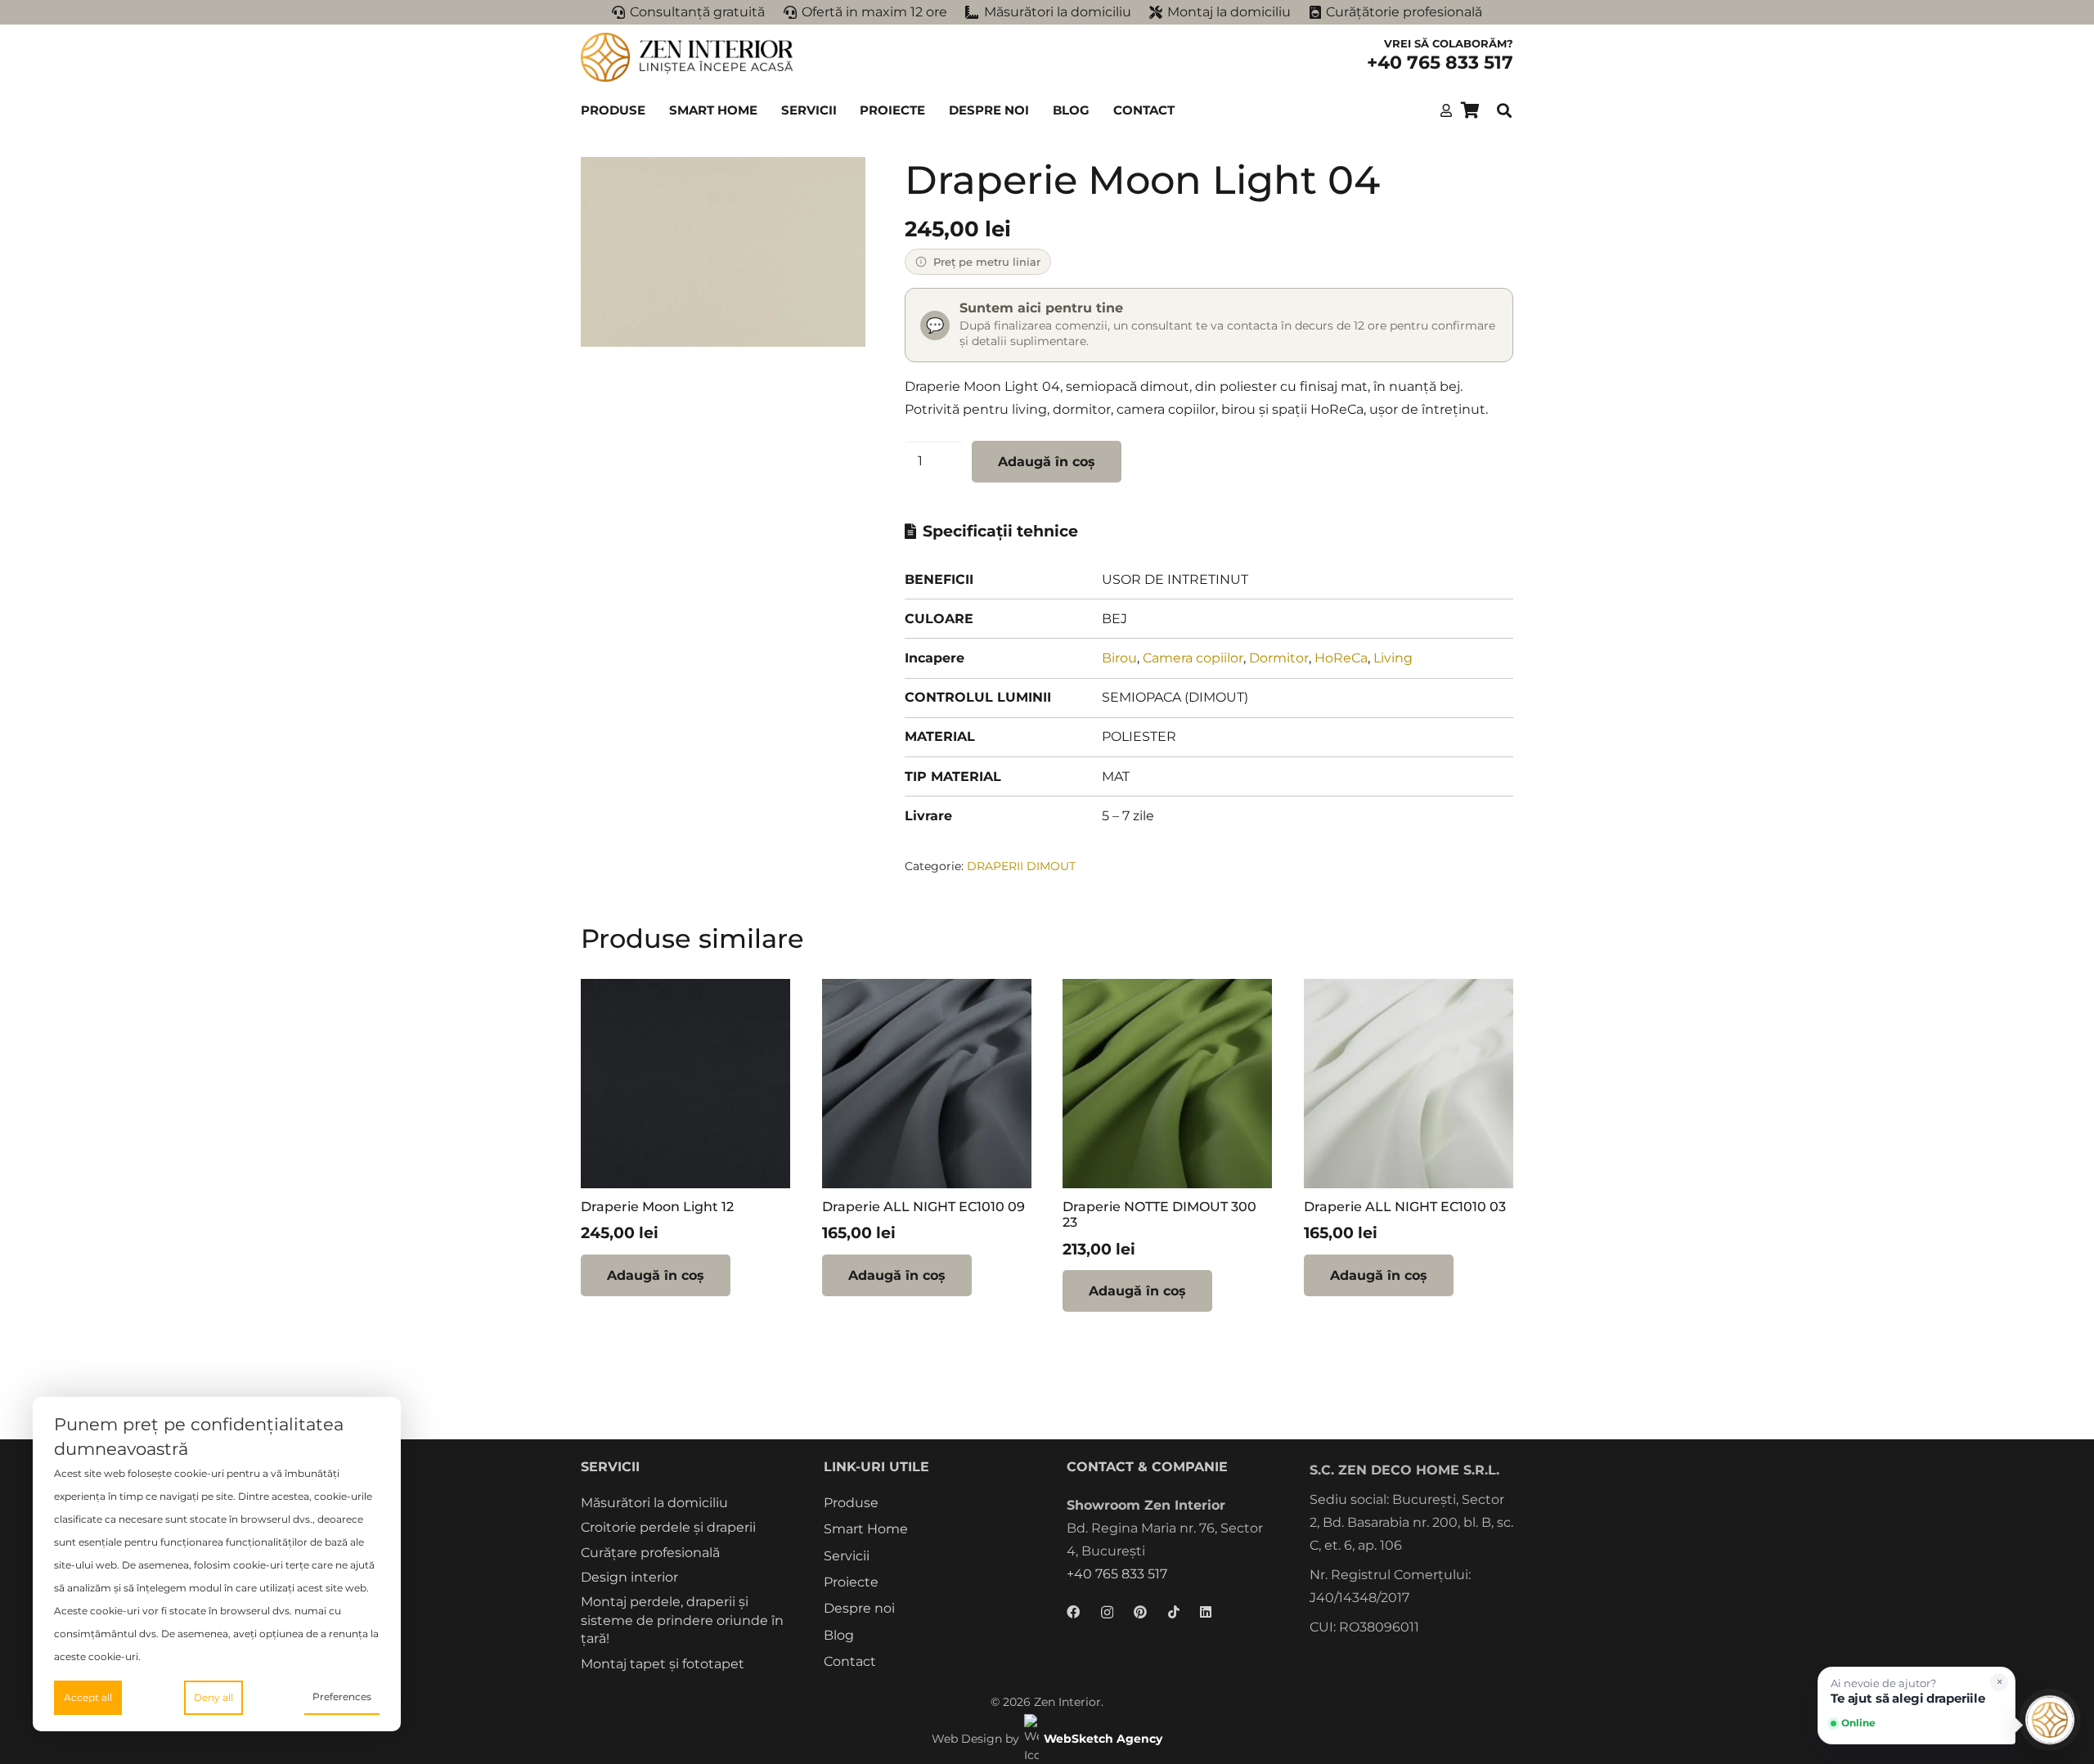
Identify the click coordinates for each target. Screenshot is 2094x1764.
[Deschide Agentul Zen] (2050, 1720)
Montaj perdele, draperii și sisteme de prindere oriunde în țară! (682, 1620)
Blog (839, 1635)
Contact (850, 1661)
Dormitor (1279, 658)
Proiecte (851, 1582)
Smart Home (866, 1529)
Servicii (847, 1556)
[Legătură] (1446, 110)
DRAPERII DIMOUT (1021, 866)
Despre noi (859, 1608)
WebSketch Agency (1103, 1739)
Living (1393, 658)
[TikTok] (1174, 1612)
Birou (1119, 658)
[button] (653, 110)
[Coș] (1470, 110)
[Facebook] (1073, 1612)
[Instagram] (1107, 1613)
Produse (851, 1503)
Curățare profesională (650, 1553)
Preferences (342, 1697)
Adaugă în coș (1047, 462)
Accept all (88, 1697)
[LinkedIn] (1206, 1612)
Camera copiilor (1193, 658)
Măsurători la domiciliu (654, 1503)
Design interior (629, 1577)
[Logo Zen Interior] (687, 57)
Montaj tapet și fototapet (663, 1664)
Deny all (213, 1697)
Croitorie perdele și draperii (668, 1527)
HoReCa (1341, 658)
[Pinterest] (1140, 1612)
